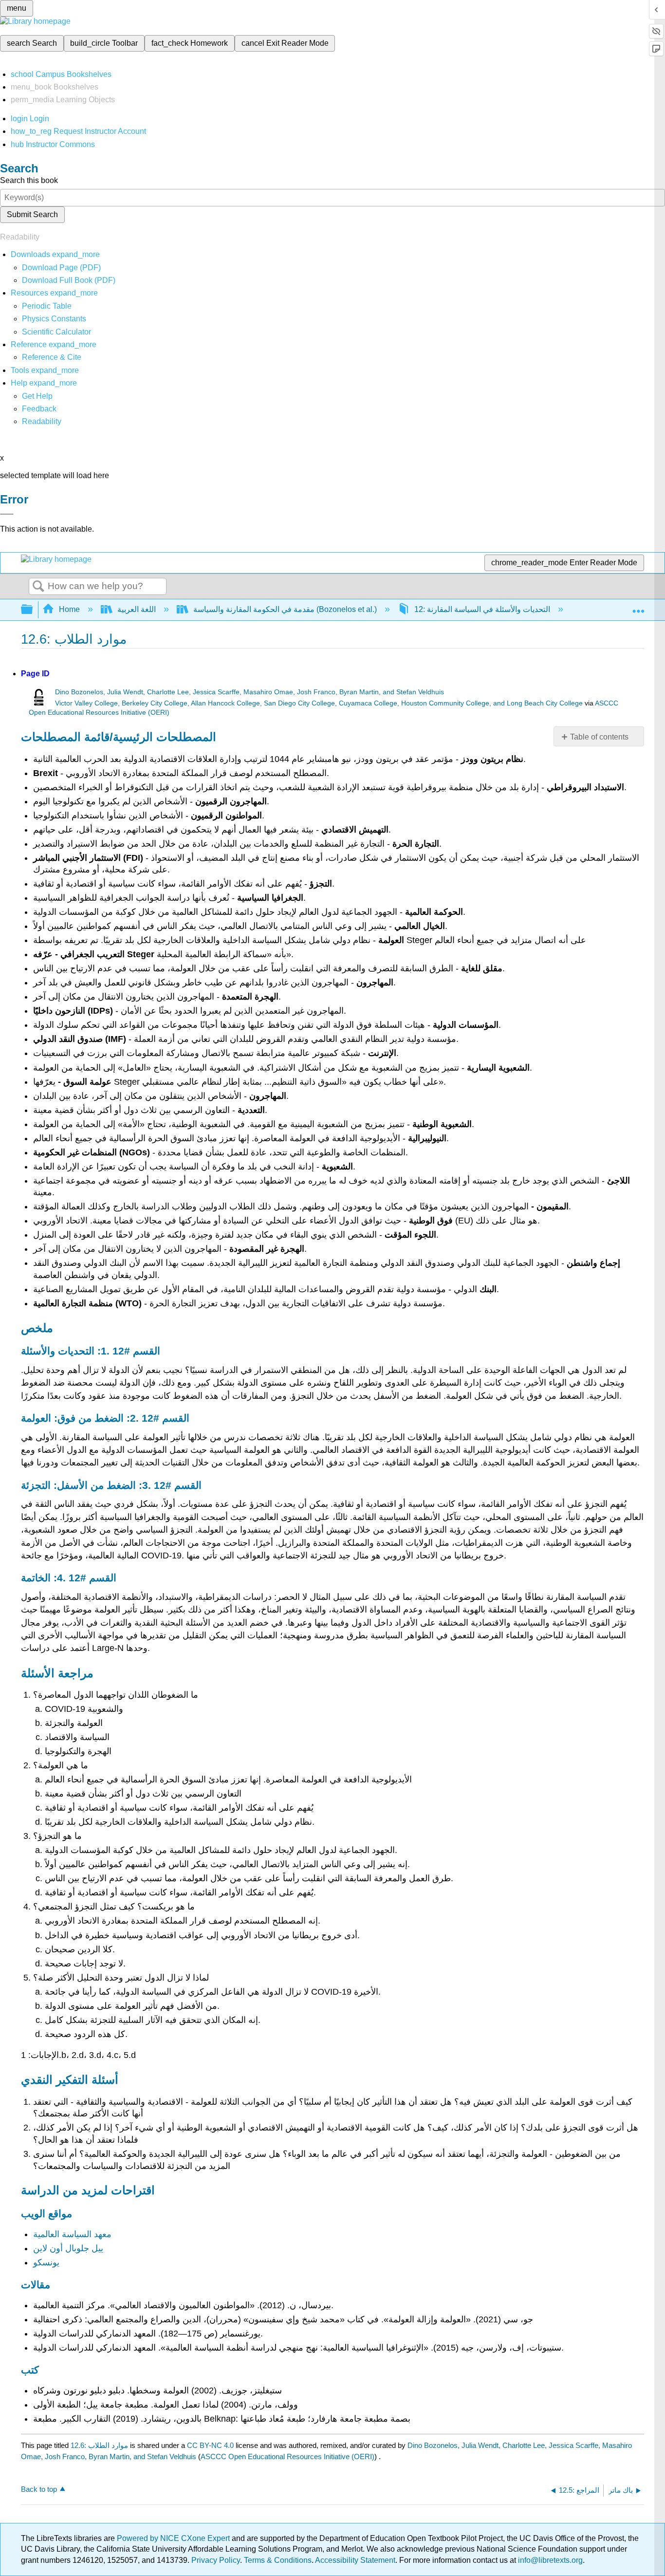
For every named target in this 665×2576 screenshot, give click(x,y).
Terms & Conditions (278, 2560)
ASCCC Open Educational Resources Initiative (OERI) (287, 2456)
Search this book (29, 180)
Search (38, 587)
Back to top (39, 2489)
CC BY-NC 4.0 (210, 2445)
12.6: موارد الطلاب (99, 2445)
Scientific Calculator (56, 332)
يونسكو (46, 2262)
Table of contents (599, 737)
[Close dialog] (7, 514)
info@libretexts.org (549, 2560)
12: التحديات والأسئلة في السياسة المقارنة (482, 609)
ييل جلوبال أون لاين (68, 2248)
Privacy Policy (216, 2560)
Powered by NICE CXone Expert (174, 2538)
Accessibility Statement (355, 2560)
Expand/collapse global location (638, 607)
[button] (39, 409)
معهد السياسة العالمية (72, 2234)
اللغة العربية (137, 609)
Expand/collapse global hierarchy (33, 610)
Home (69, 609)
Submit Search (32, 214)
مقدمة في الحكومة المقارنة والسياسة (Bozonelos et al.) (285, 609)
